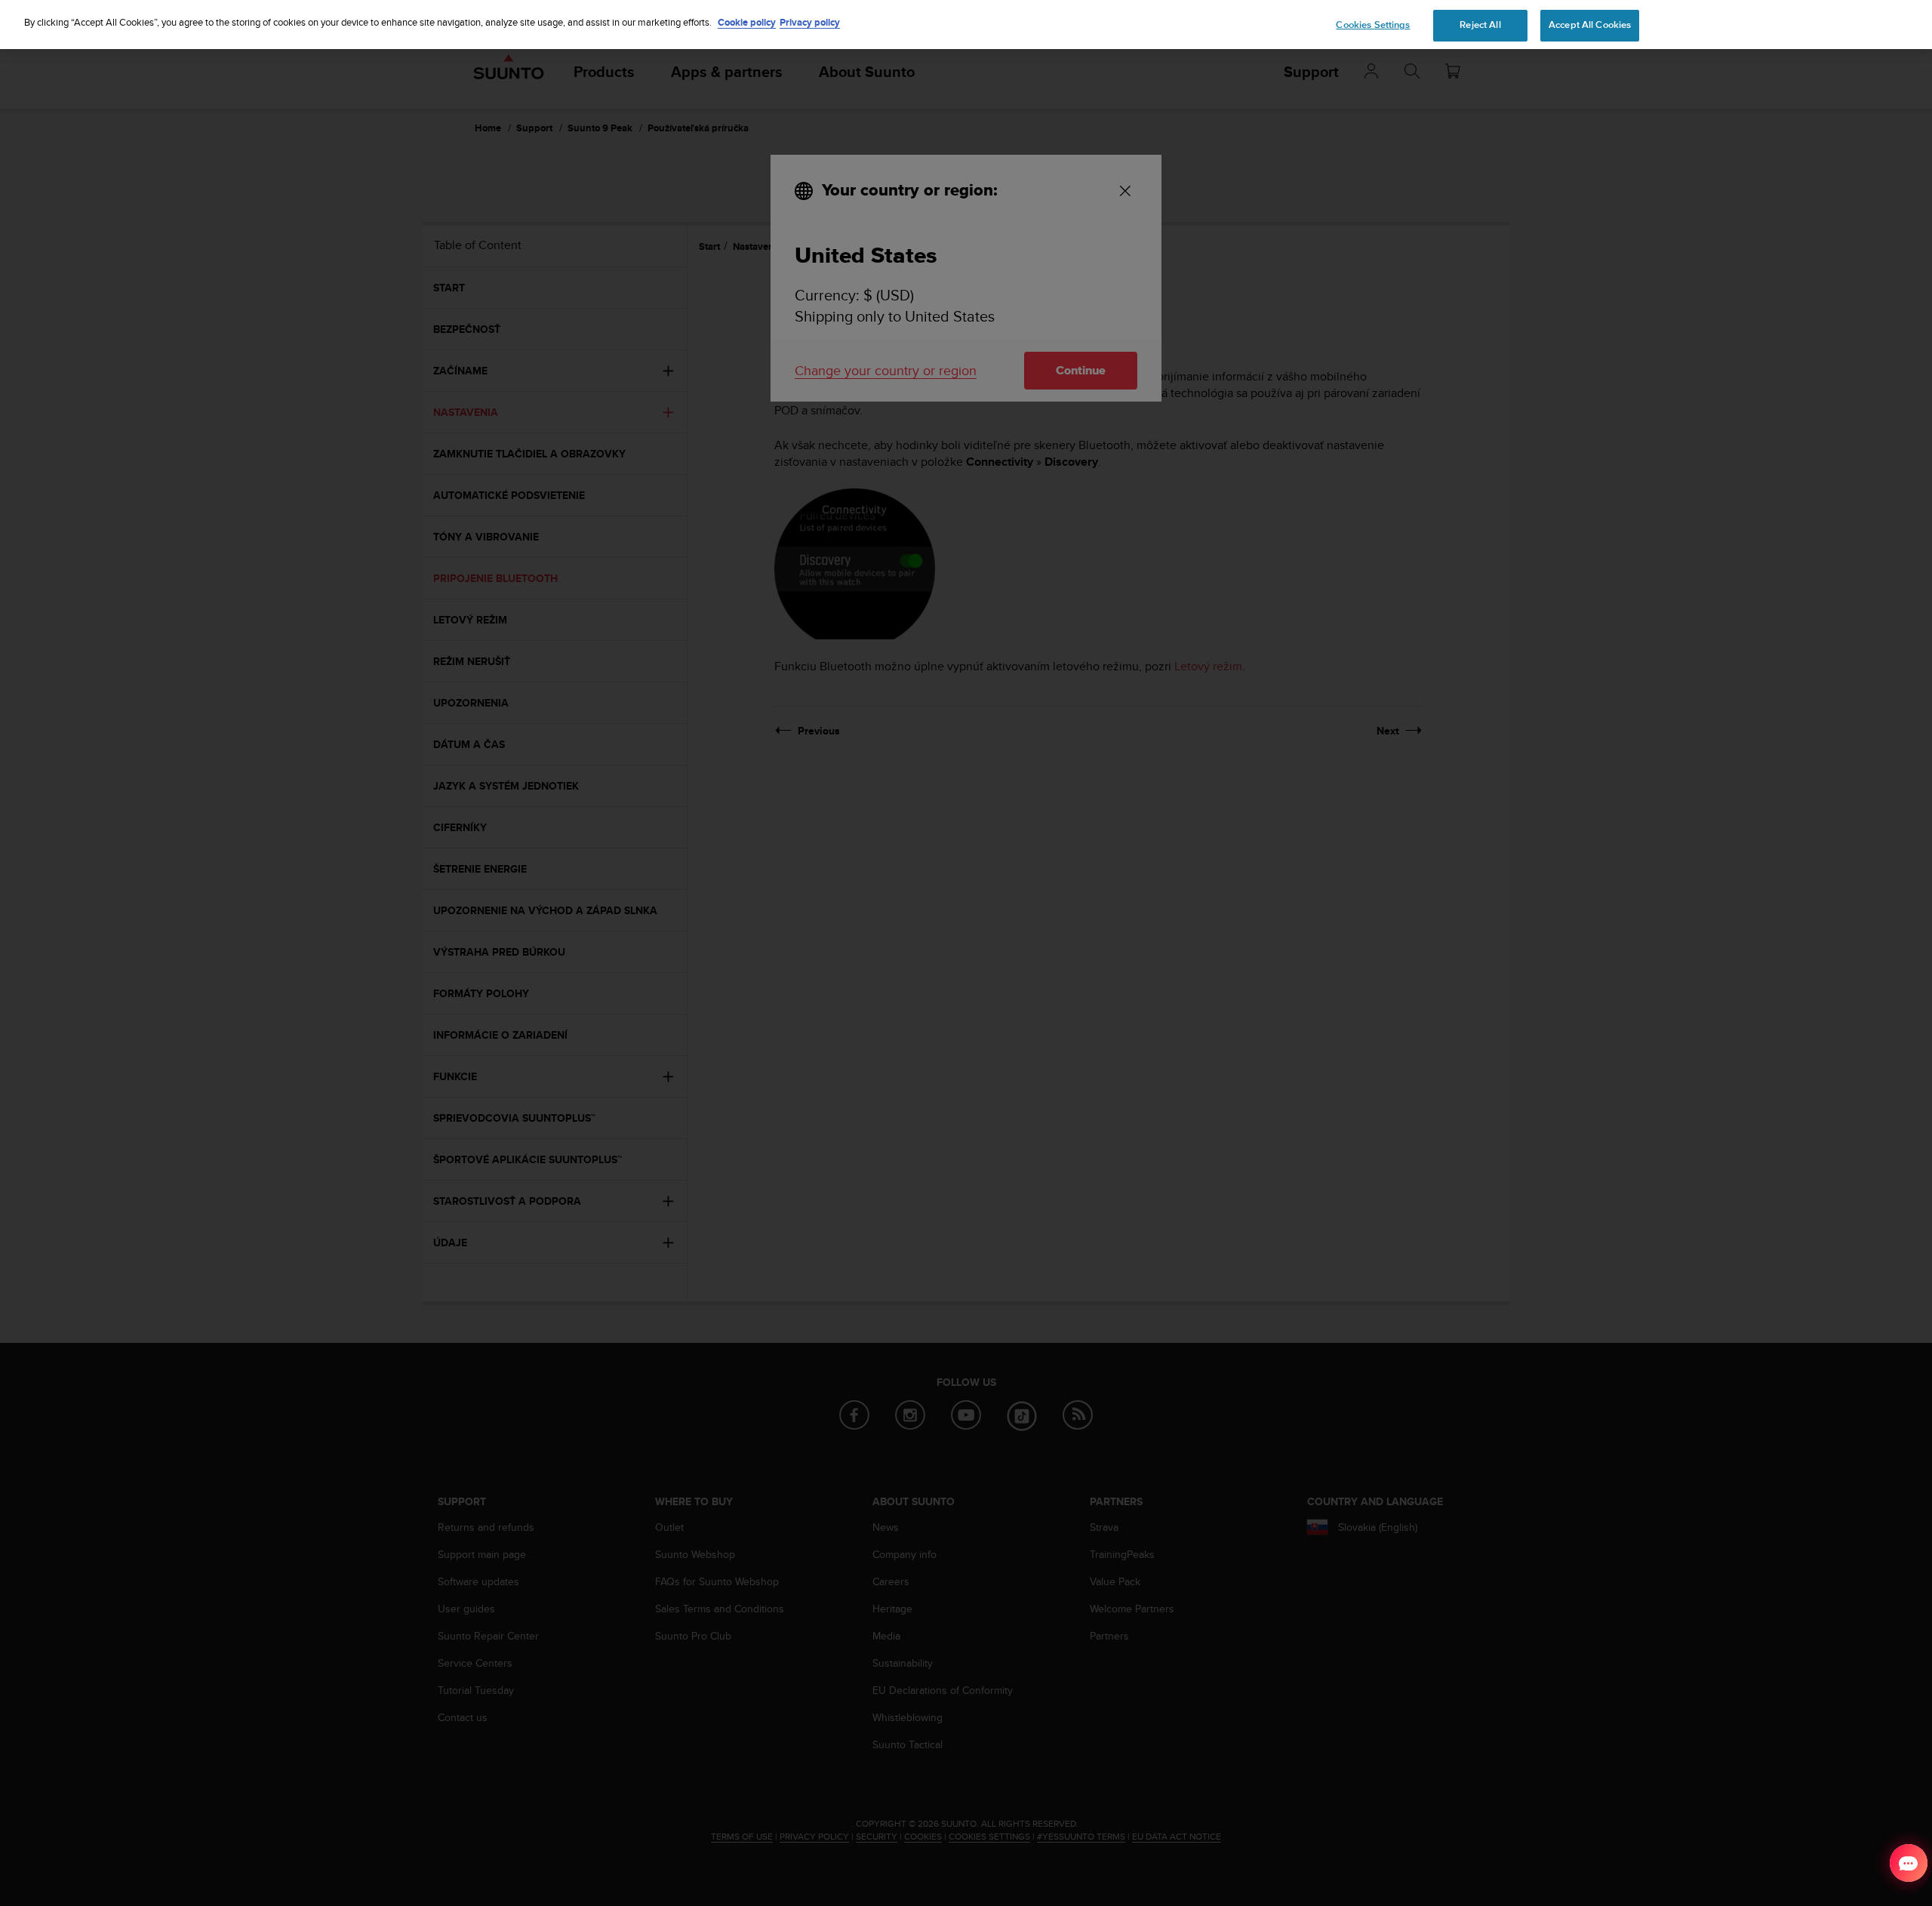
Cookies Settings (1373, 25)
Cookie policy (747, 22)
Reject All (1480, 25)
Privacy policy (810, 22)
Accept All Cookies (1590, 25)
